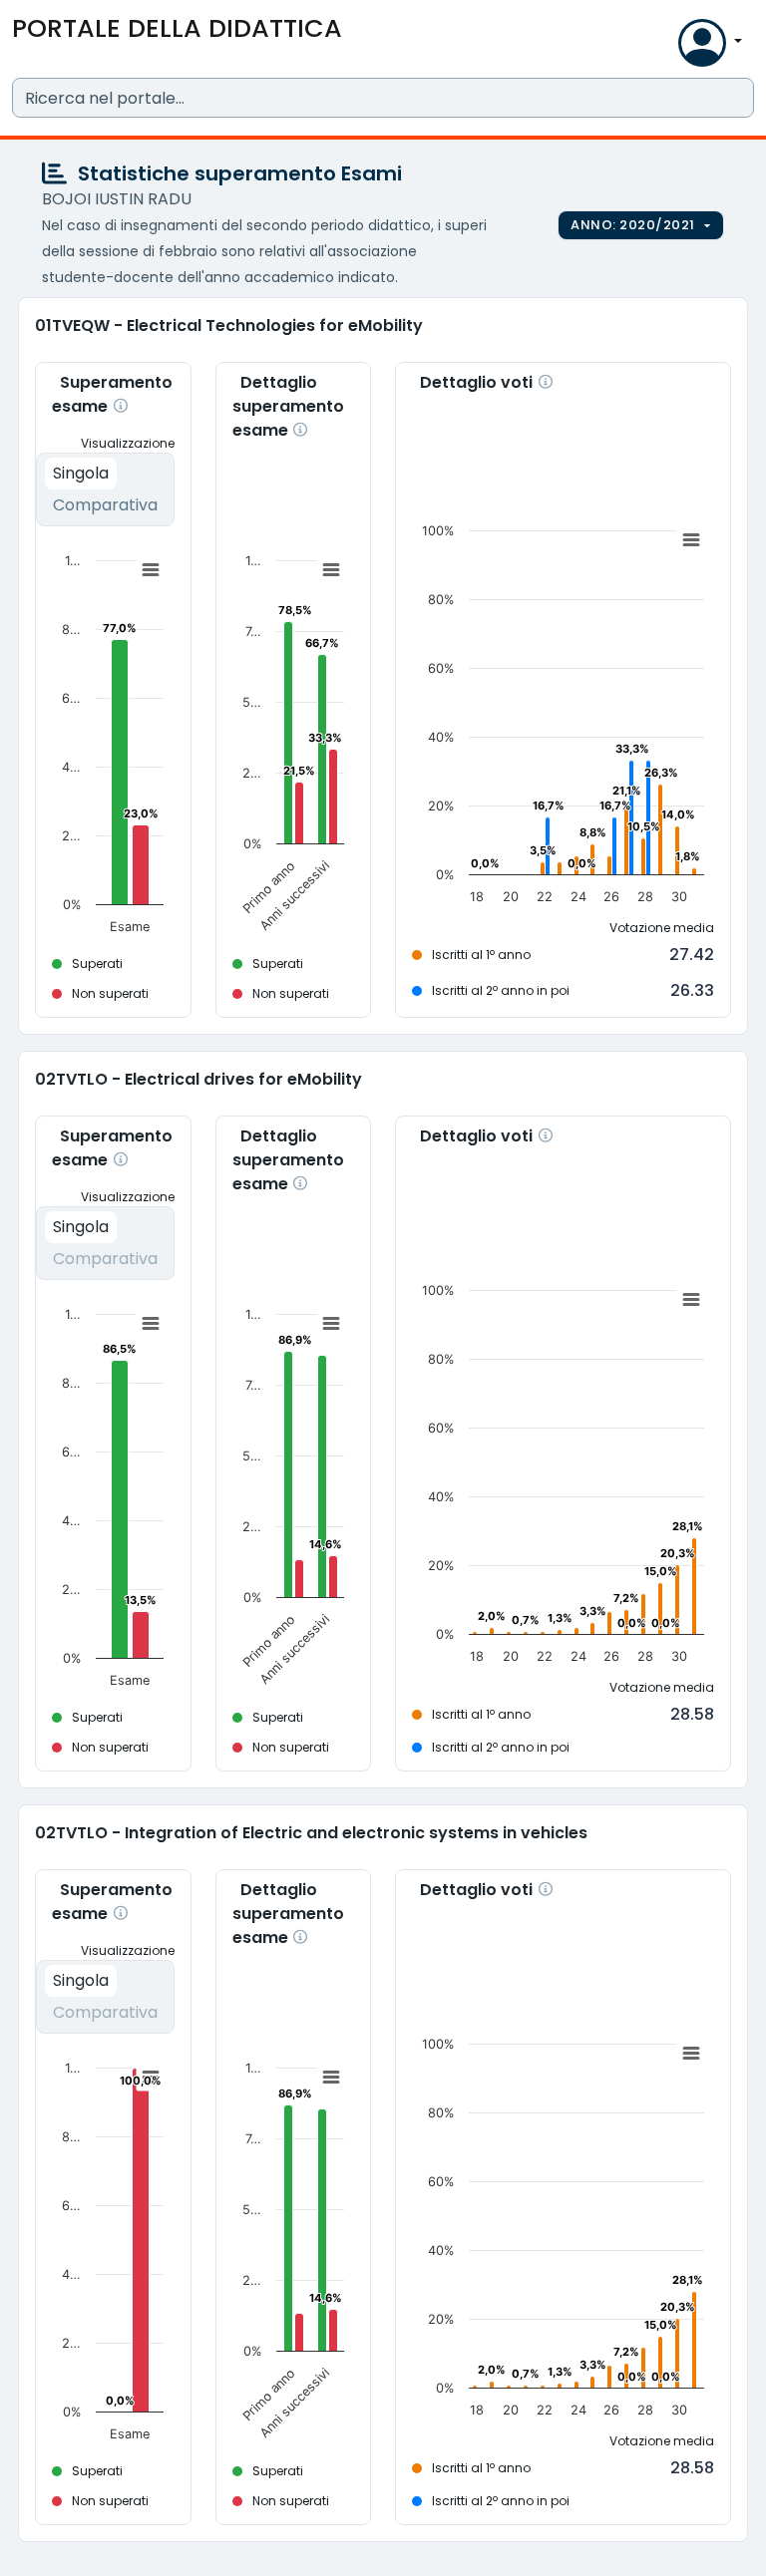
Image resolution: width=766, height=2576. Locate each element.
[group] (641, 225)
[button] (658, 47)
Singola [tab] (81, 473)
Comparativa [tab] (105, 505)
